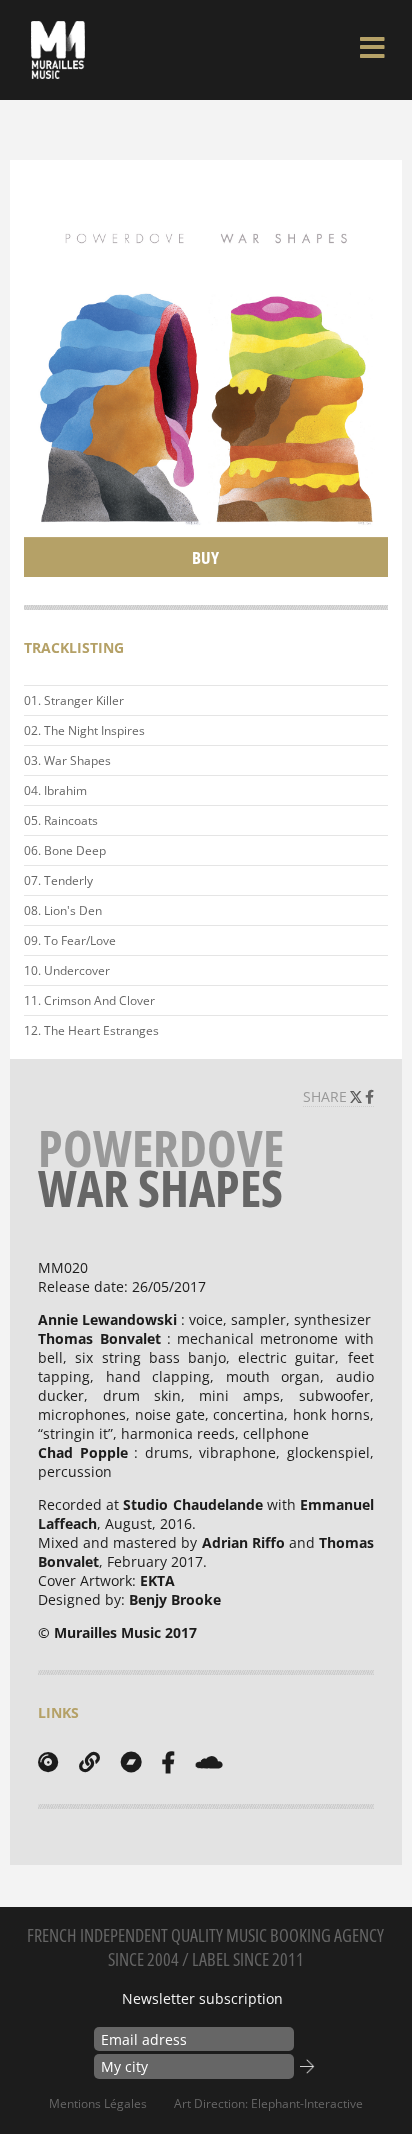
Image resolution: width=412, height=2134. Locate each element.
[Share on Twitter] (358, 1096)
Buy (205, 557)
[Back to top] (376, 2078)
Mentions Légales (98, 2103)
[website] (89, 1762)
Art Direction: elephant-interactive (268, 2103)
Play (369, 701)
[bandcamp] (131, 1762)
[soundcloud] (209, 1762)
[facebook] (168, 1762)
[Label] (48, 1762)
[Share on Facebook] (369, 1096)
